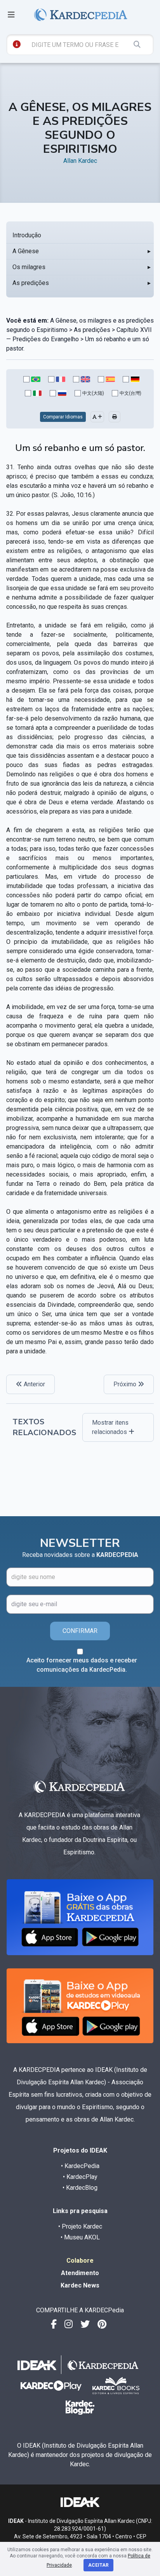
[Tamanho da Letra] (97, 417)
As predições (31, 283)
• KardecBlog (80, 2188)
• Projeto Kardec (80, 2226)
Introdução (27, 235)
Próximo (126, 1384)
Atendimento (80, 2273)
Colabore (80, 2261)
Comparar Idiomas (63, 417)
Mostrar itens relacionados (110, 1427)
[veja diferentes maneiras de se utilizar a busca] (17, 44)
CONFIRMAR (80, 1631)
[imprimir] (115, 417)
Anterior (34, 1384)
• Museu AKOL (80, 2237)
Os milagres (29, 267)
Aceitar (98, 2565)
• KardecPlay (80, 2177)
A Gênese (26, 251)
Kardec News (80, 2285)
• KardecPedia (80, 2166)
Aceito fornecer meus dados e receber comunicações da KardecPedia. (82, 1665)
